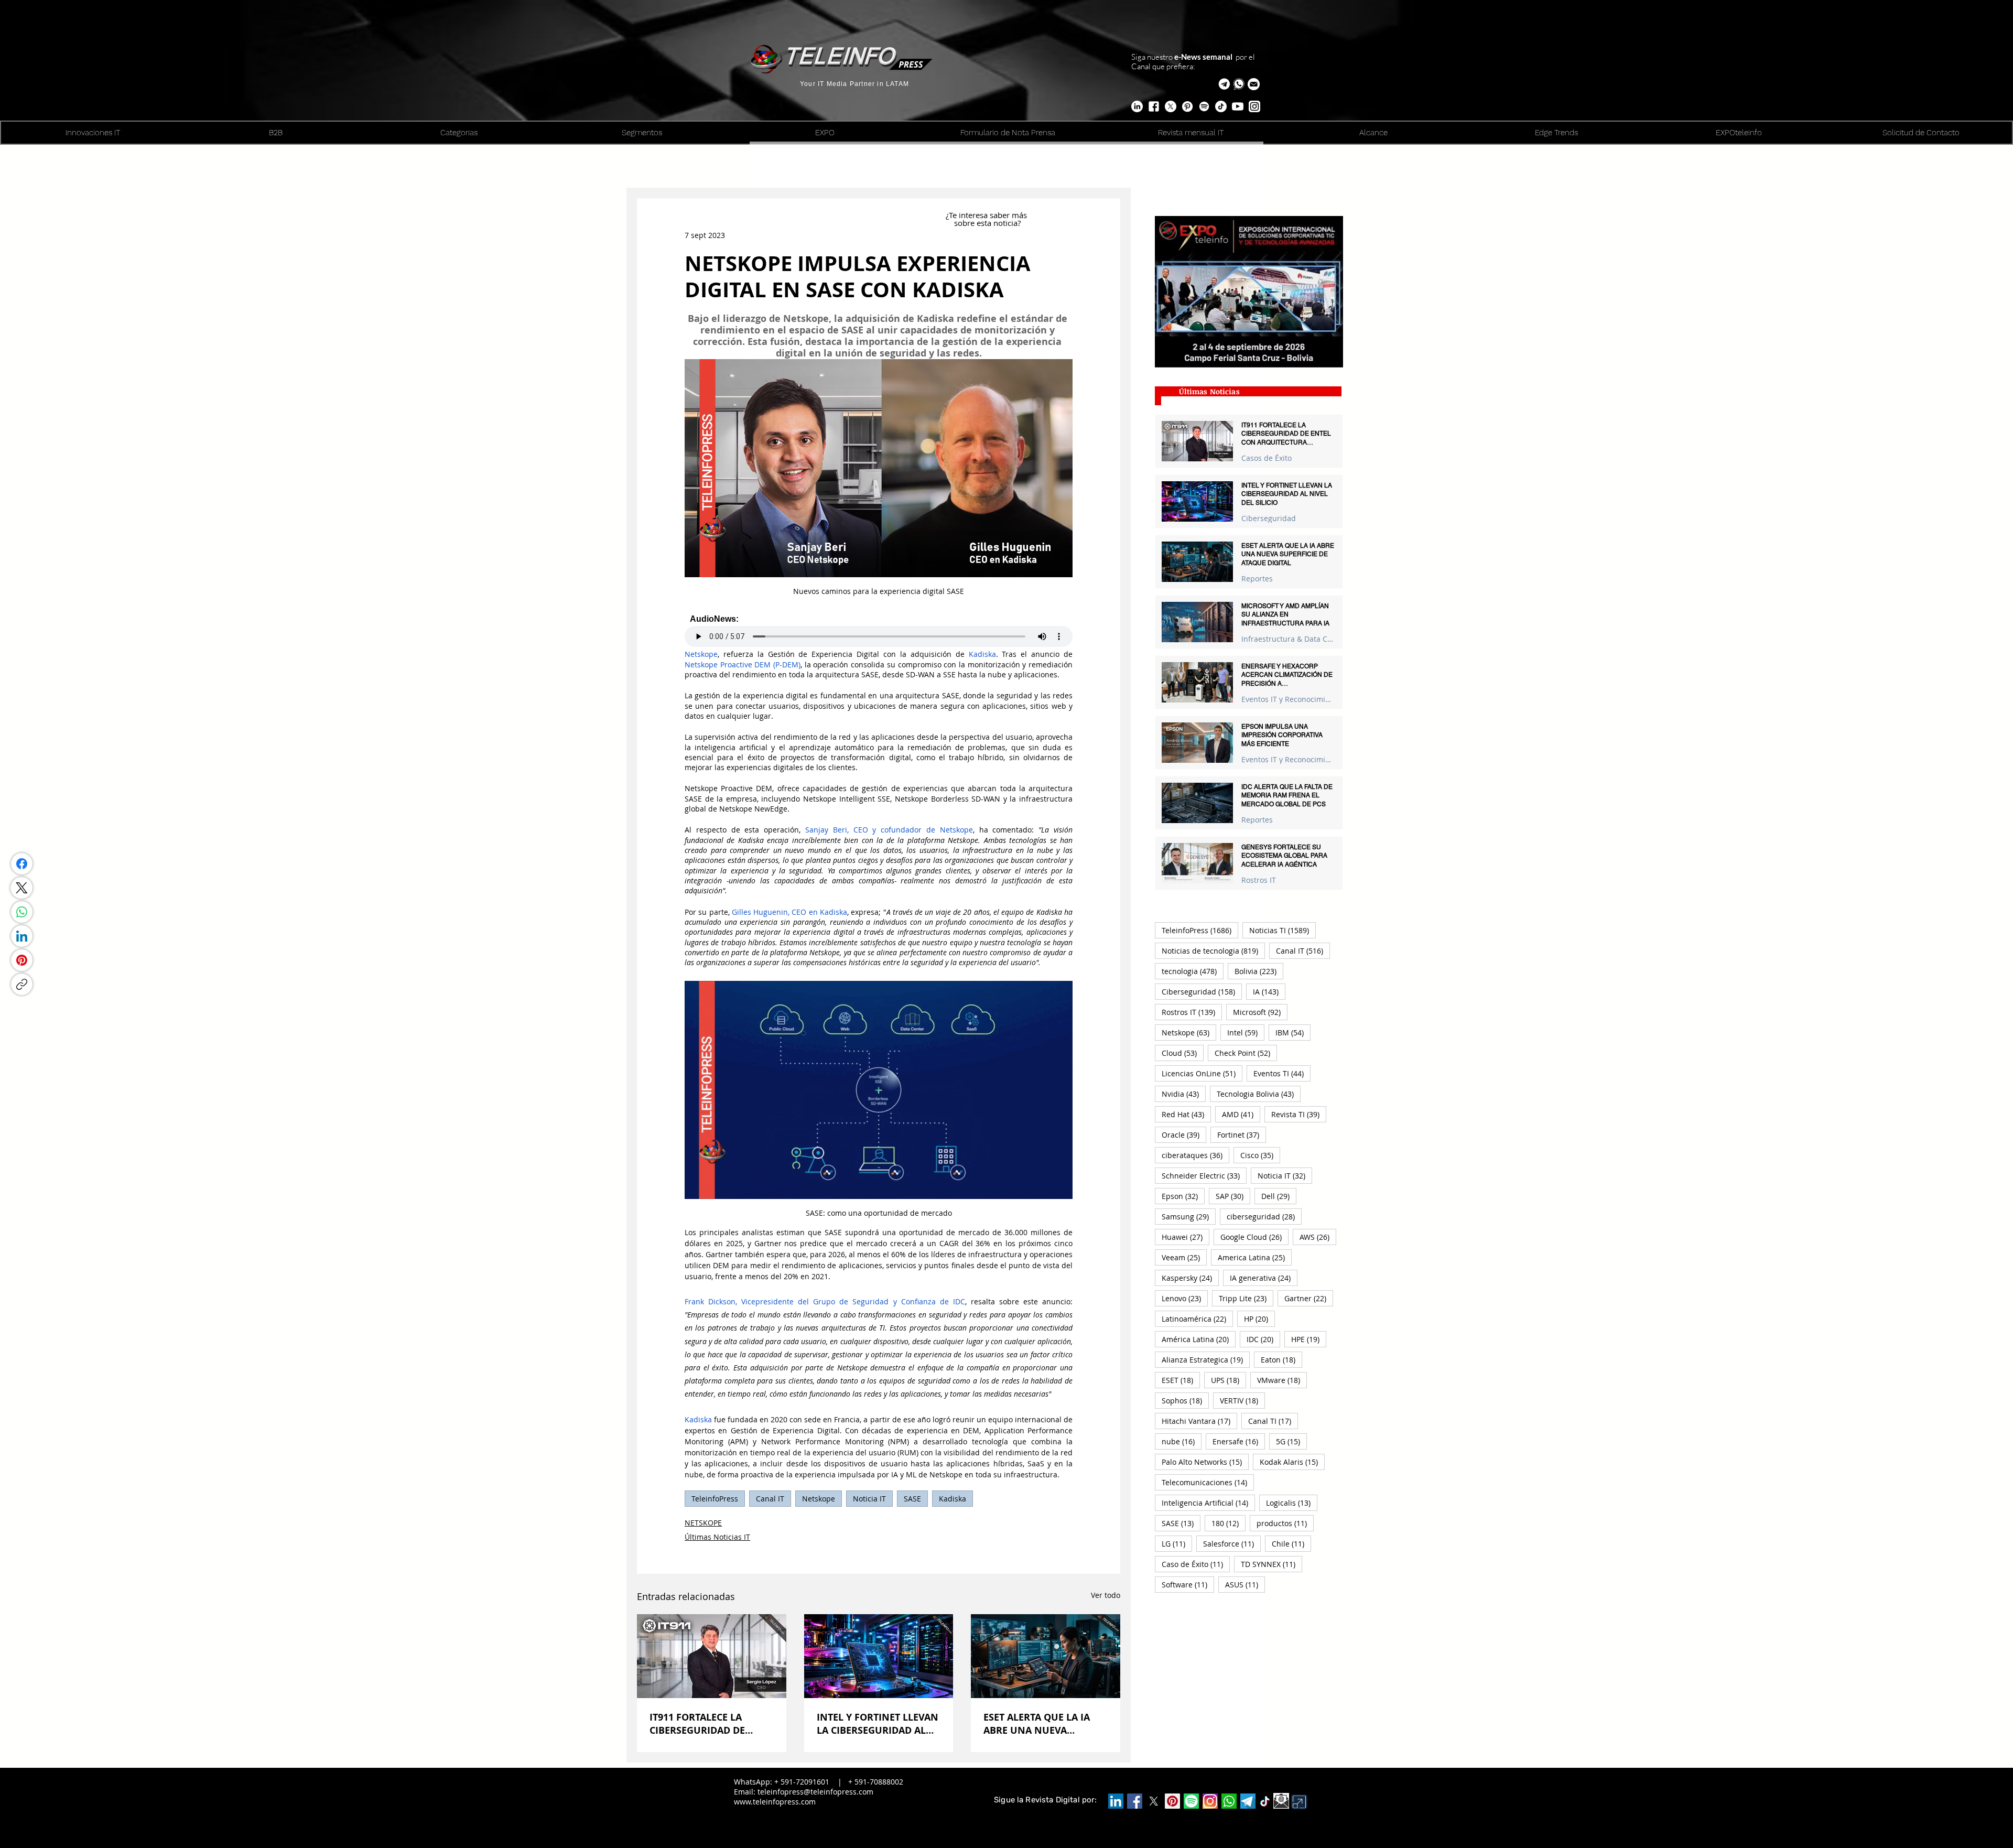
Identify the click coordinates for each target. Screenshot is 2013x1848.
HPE (1309, 1339)
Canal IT (770, 1499)
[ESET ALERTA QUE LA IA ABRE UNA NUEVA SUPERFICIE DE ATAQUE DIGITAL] (1046, 1656)
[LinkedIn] (22, 936)
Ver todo (1106, 1595)
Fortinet (1242, 1134)
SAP (1233, 1196)
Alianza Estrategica (1206, 1359)
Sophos (1185, 1400)
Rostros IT (1259, 880)
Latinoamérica (1197, 1319)
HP (1259, 1319)
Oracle (1184, 1134)
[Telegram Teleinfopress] (1224, 84)
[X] (1171, 106)
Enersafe (1239, 1441)
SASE (912, 1499)
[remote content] (879, 631)
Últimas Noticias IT (717, 1537)
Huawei (1186, 1237)
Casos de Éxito (1267, 458)
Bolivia (1259, 971)
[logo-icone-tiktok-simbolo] (1265, 1801)
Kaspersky (1190, 1278)
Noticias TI (1283, 930)
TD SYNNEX (1271, 1564)
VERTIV (1242, 1400)
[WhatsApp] (22, 912)
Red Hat (1186, 1114)
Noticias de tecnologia (1213, 950)
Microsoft (1260, 1012)
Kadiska (953, 1499)
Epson (1183, 1196)
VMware (1282, 1380)
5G (1291, 1441)
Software (1188, 1584)
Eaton (1281, 1359)
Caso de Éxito (1196, 1564)
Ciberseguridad (1269, 518)
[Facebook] (22, 864)
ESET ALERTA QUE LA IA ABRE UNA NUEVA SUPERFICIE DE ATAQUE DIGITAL (1037, 1724)
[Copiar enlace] (22, 984)
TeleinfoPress (715, 1499)
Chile (1291, 1543)
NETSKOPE (703, 1523)
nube (1182, 1441)
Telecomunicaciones (1208, 1482)
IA (1269, 991)
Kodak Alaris (1292, 1462)
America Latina (1255, 1257)
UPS (1229, 1380)
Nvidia (1184, 1094)
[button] (1254, 84)
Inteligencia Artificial (1208, 1503)
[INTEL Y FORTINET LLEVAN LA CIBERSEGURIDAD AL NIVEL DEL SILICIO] (879, 1656)
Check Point (1246, 1053)
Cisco (1260, 1155)
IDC (1263, 1339)
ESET (1181, 1380)
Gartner (1309, 1298)
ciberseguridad (1264, 1216)
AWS (1318, 1237)
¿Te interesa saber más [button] (987, 215)
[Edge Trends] (1204, 106)
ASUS (1245, 1584)
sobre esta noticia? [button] (987, 223)
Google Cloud (1254, 1237)
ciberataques (1195, 1155)
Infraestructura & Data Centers (1288, 639)
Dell (1279, 1196)
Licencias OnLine (1202, 1073)
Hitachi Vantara (1199, 1421)
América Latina (1199, 1339)
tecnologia (1193, 971)
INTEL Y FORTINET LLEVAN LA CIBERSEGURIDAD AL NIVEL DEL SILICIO (878, 1724)
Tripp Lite (1246, 1298)
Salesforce (1232, 1543)
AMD (1241, 1114)
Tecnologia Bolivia (1259, 1094)
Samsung (1189, 1216)
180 (1229, 1523)
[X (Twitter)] (21, 888)
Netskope (819, 1499)
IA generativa (1264, 1278)
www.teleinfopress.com (775, 1802)
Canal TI (1273, 1421)
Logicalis (1292, 1503)
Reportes (1257, 579)
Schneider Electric (1204, 1175)
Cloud (1183, 1053)
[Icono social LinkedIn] (1116, 1801)
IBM (1293, 1032)
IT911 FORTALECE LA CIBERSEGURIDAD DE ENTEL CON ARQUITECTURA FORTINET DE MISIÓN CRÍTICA (710, 1724)
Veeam (1184, 1257)
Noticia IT (869, 1499)
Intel (1246, 1032)
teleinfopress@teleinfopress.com (815, 1792)
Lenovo (1185, 1298)
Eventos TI (1282, 1073)
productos (1285, 1523)
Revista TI (1299, 1114)
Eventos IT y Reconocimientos (1288, 699)
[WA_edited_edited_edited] (1229, 1801)
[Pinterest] (22, 960)
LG (1177, 1543)
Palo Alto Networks (1205, 1462)
